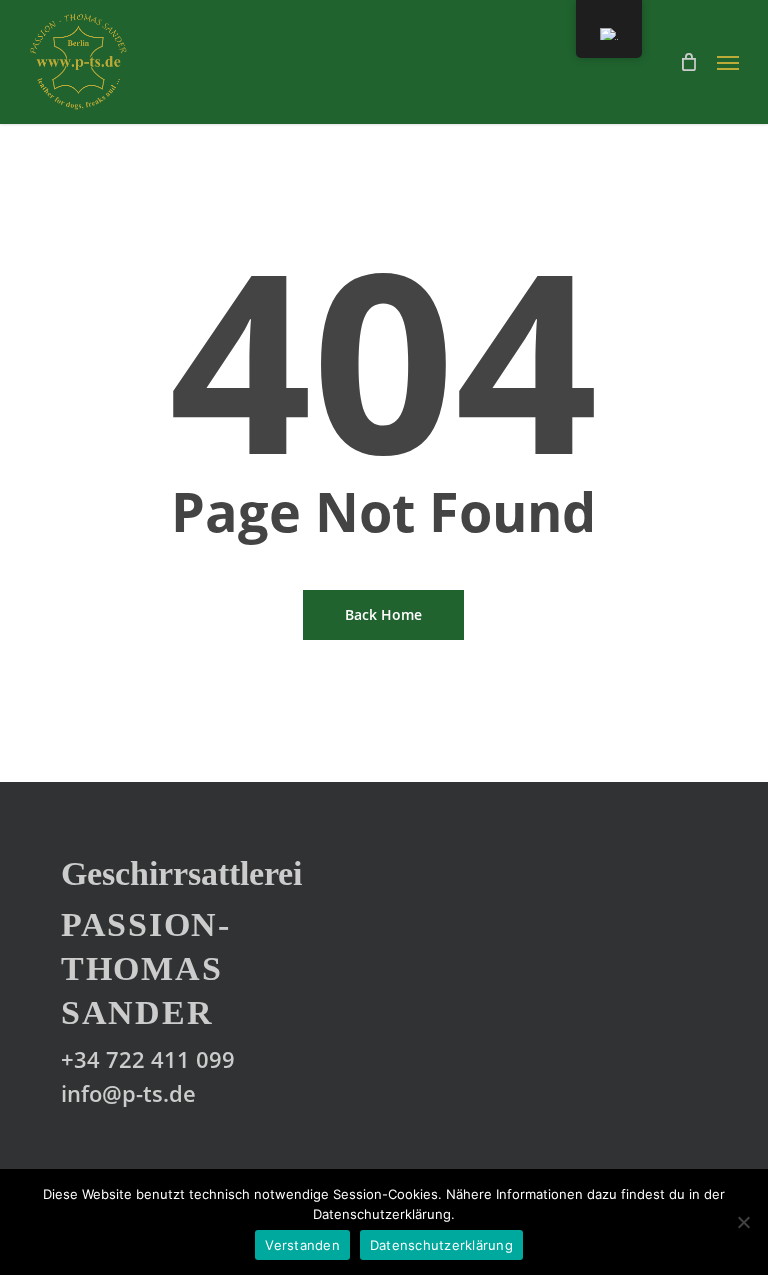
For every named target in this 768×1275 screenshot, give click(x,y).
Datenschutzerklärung (441, 1245)
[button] (728, 62)
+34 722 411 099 (148, 1059)
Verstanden (302, 1245)
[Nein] (743, 1222)
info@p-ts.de (128, 1093)
